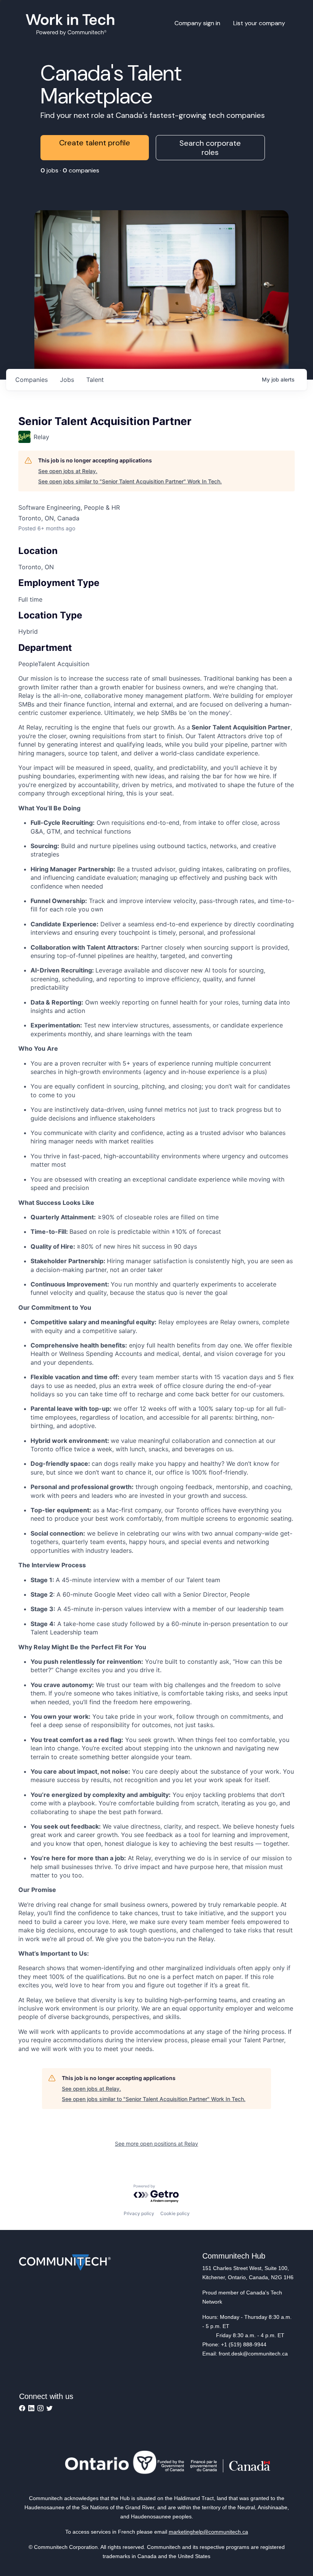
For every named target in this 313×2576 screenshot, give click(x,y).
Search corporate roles (210, 148)
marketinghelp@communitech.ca (208, 2532)
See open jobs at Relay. (68, 471)
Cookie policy (175, 2213)
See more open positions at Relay (156, 2144)
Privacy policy (139, 2213)
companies (31, 380)
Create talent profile (95, 143)
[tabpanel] (156, 1364)
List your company (259, 23)
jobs (67, 380)
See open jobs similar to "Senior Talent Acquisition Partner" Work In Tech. (130, 481)
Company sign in (197, 23)
